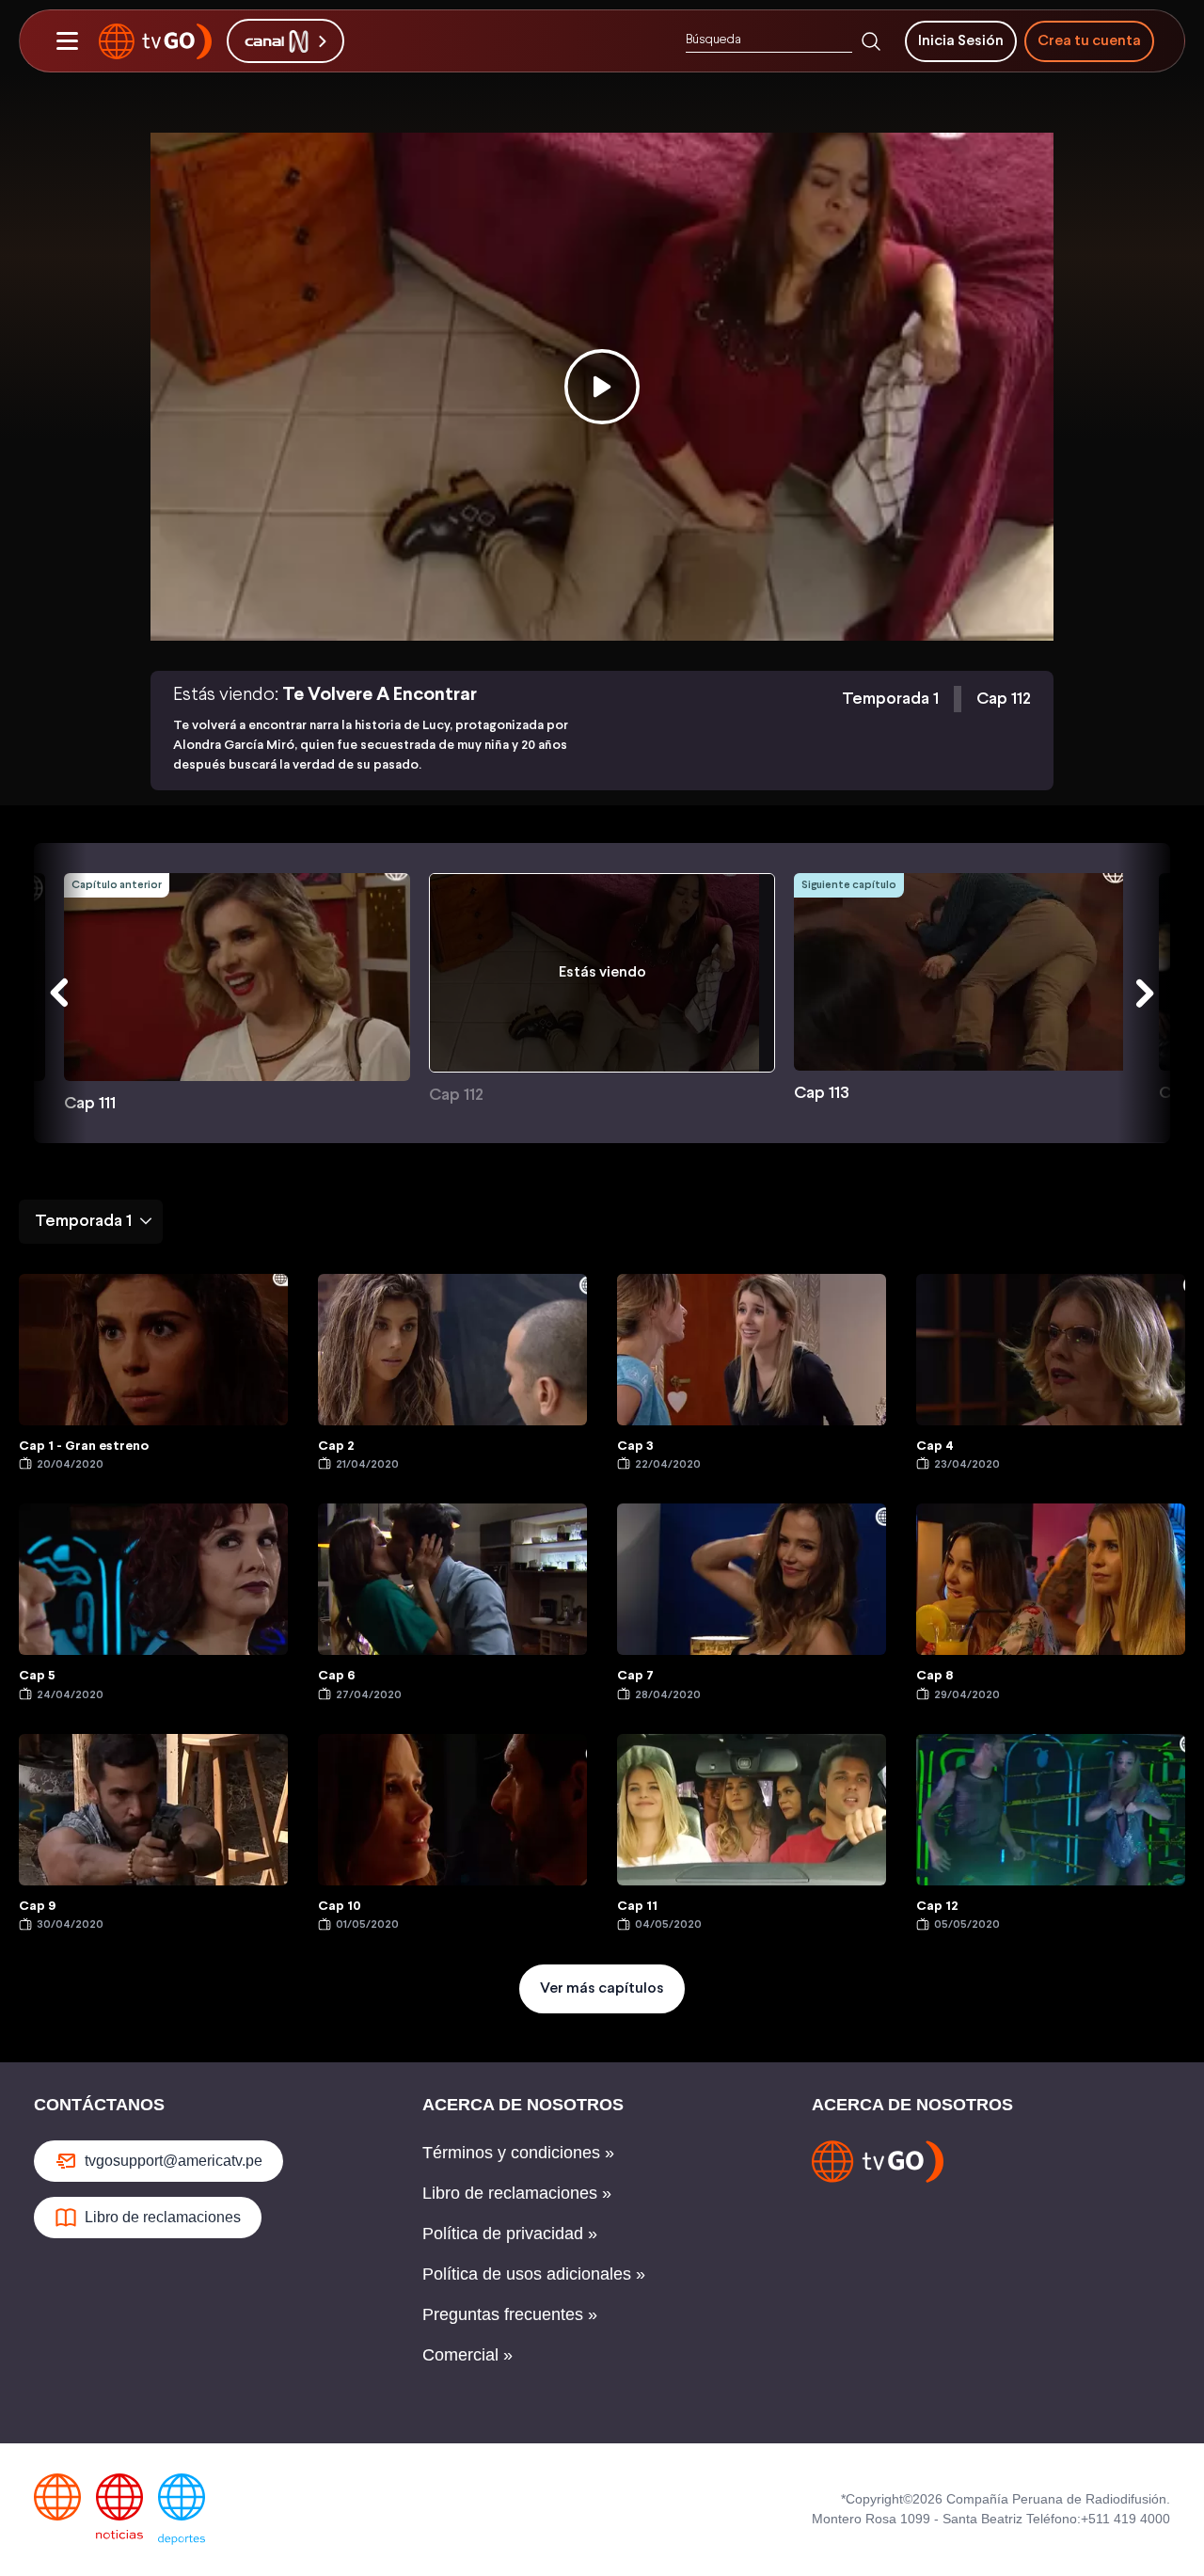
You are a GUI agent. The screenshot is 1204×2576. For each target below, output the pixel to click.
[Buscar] (871, 41)
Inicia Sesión (961, 41)
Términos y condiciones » (518, 2153)
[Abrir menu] (67, 41)
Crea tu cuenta (1089, 41)
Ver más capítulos (602, 1988)
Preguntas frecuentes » (510, 2314)
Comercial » (467, 2355)
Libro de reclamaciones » (517, 2193)
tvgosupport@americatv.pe (174, 2161)
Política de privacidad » (510, 2234)
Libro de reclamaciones (163, 2217)
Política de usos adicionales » (534, 2274)
